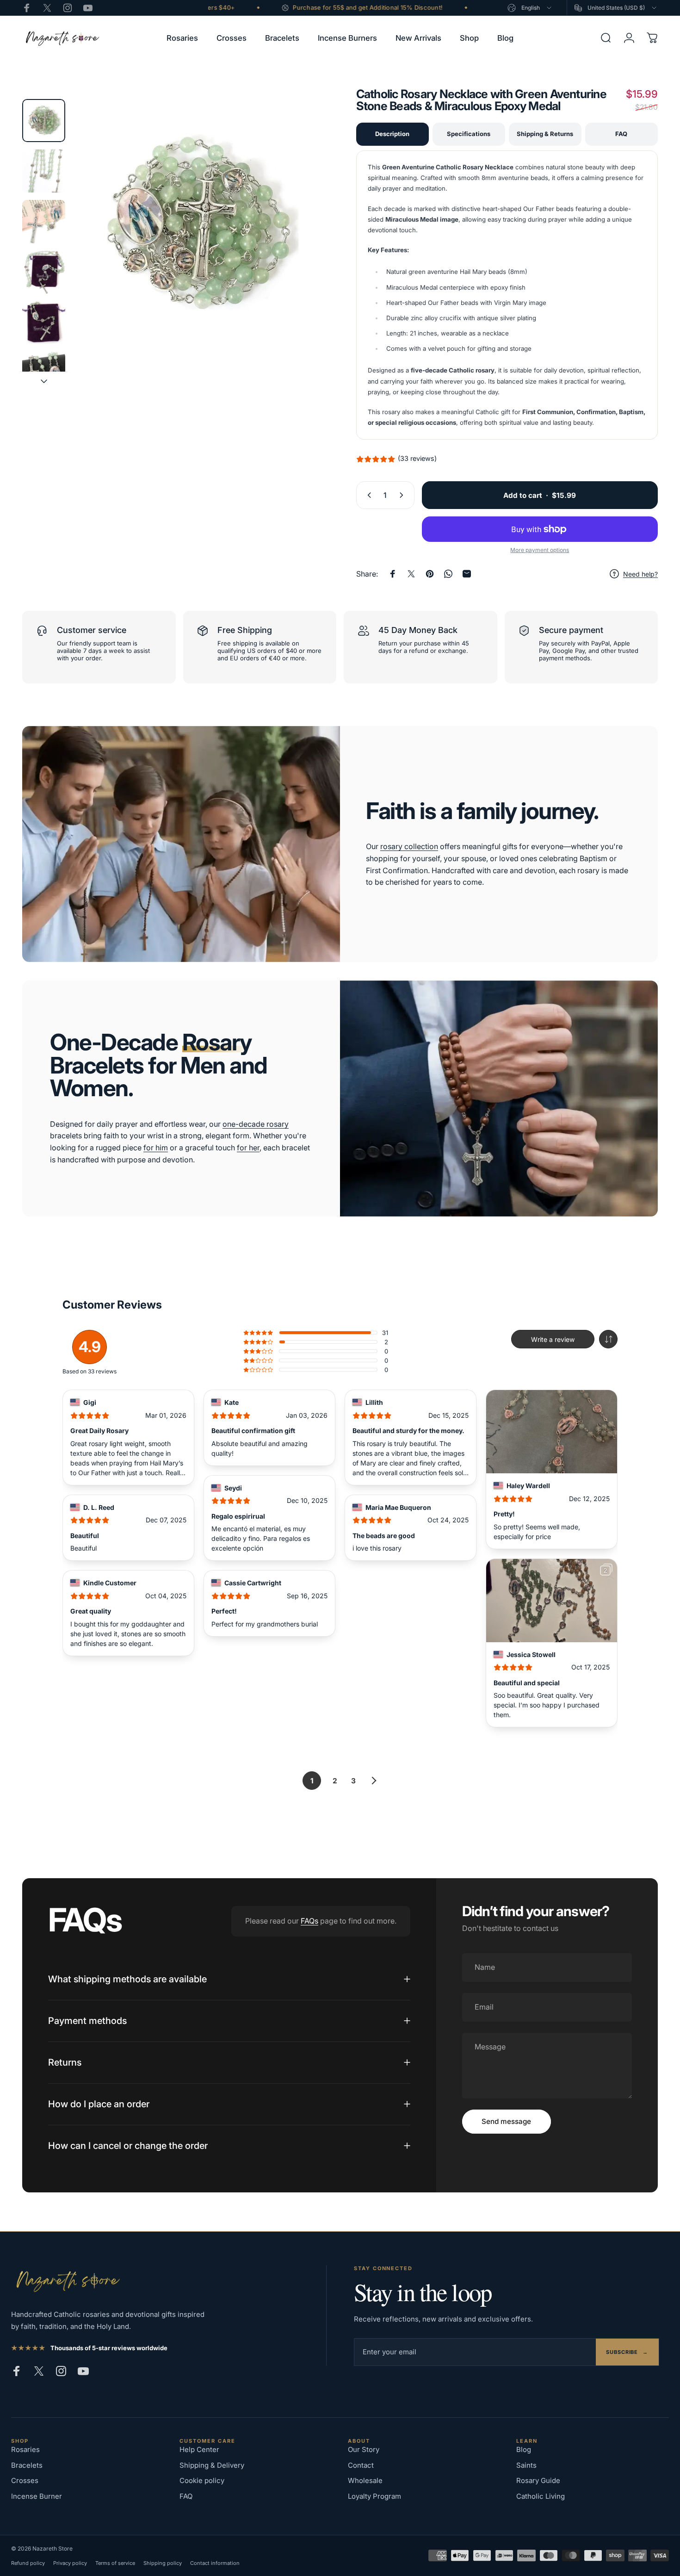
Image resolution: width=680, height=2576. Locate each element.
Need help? (640, 574)
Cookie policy (202, 2480)
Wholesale (365, 2480)
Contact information (215, 2563)
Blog (524, 2449)
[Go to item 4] (44, 272)
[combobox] (530, 8)
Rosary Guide (538, 2480)
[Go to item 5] (44, 323)
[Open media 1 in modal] (198, 225)
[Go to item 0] (44, 121)
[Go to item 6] (44, 373)
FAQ (621, 134)
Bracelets (27, 2465)
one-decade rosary (256, 1124)
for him (156, 1148)
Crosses (25, 2480)
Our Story (364, 2449)
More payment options (540, 550)
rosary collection (409, 846)
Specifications (469, 134)
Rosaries (25, 2449)
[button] (608, 1339)
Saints (526, 2465)
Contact (361, 2465)
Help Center (199, 2449)
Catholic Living (541, 2496)
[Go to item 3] (44, 221)
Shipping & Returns (545, 134)
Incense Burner (37, 2496)
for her (248, 1148)
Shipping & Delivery (212, 2465)
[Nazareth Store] (67, 2281)
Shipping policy (163, 2563)
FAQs (309, 1921)
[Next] (300, 242)
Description (392, 134)
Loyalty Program (374, 2496)
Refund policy (28, 2563)
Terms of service (115, 2563)
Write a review (553, 1339)
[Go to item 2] (44, 171)
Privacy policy (70, 2563)
